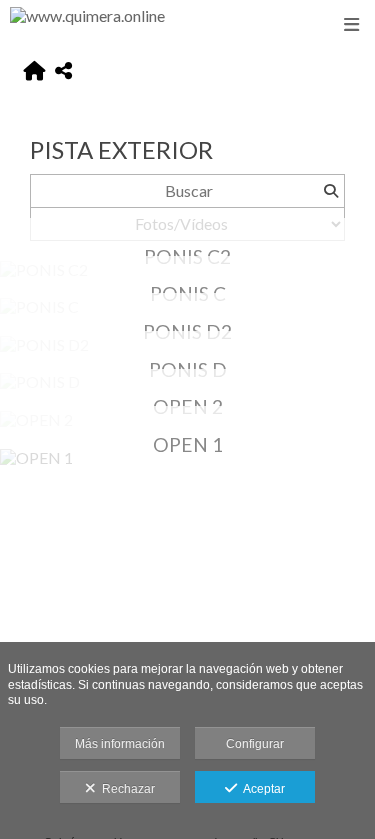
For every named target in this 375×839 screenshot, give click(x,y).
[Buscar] (330, 191)
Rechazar (125, 789)
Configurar (255, 744)
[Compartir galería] (63, 71)
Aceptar (261, 789)
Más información (120, 744)
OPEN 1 (188, 444)
